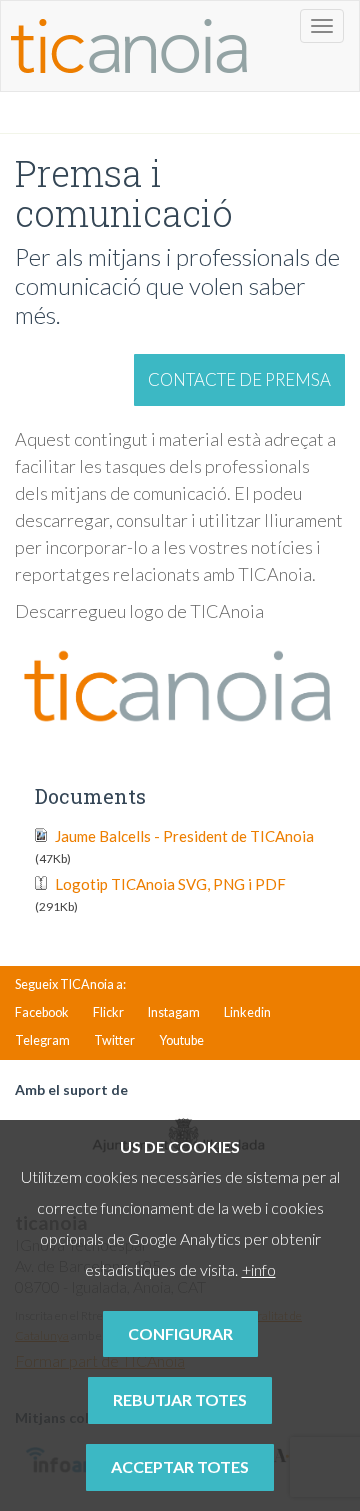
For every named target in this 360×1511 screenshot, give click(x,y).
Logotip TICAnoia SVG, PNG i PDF (160, 894)
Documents (90, 796)
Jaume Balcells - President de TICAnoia (174, 846)
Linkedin (247, 1012)
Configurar (180, 1333)
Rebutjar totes (180, 1399)
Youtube (181, 1040)
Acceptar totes (180, 1466)
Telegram (42, 1040)
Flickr (108, 1012)
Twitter (114, 1040)
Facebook (42, 1012)
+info (259, 1269)
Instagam (174, 1012)
